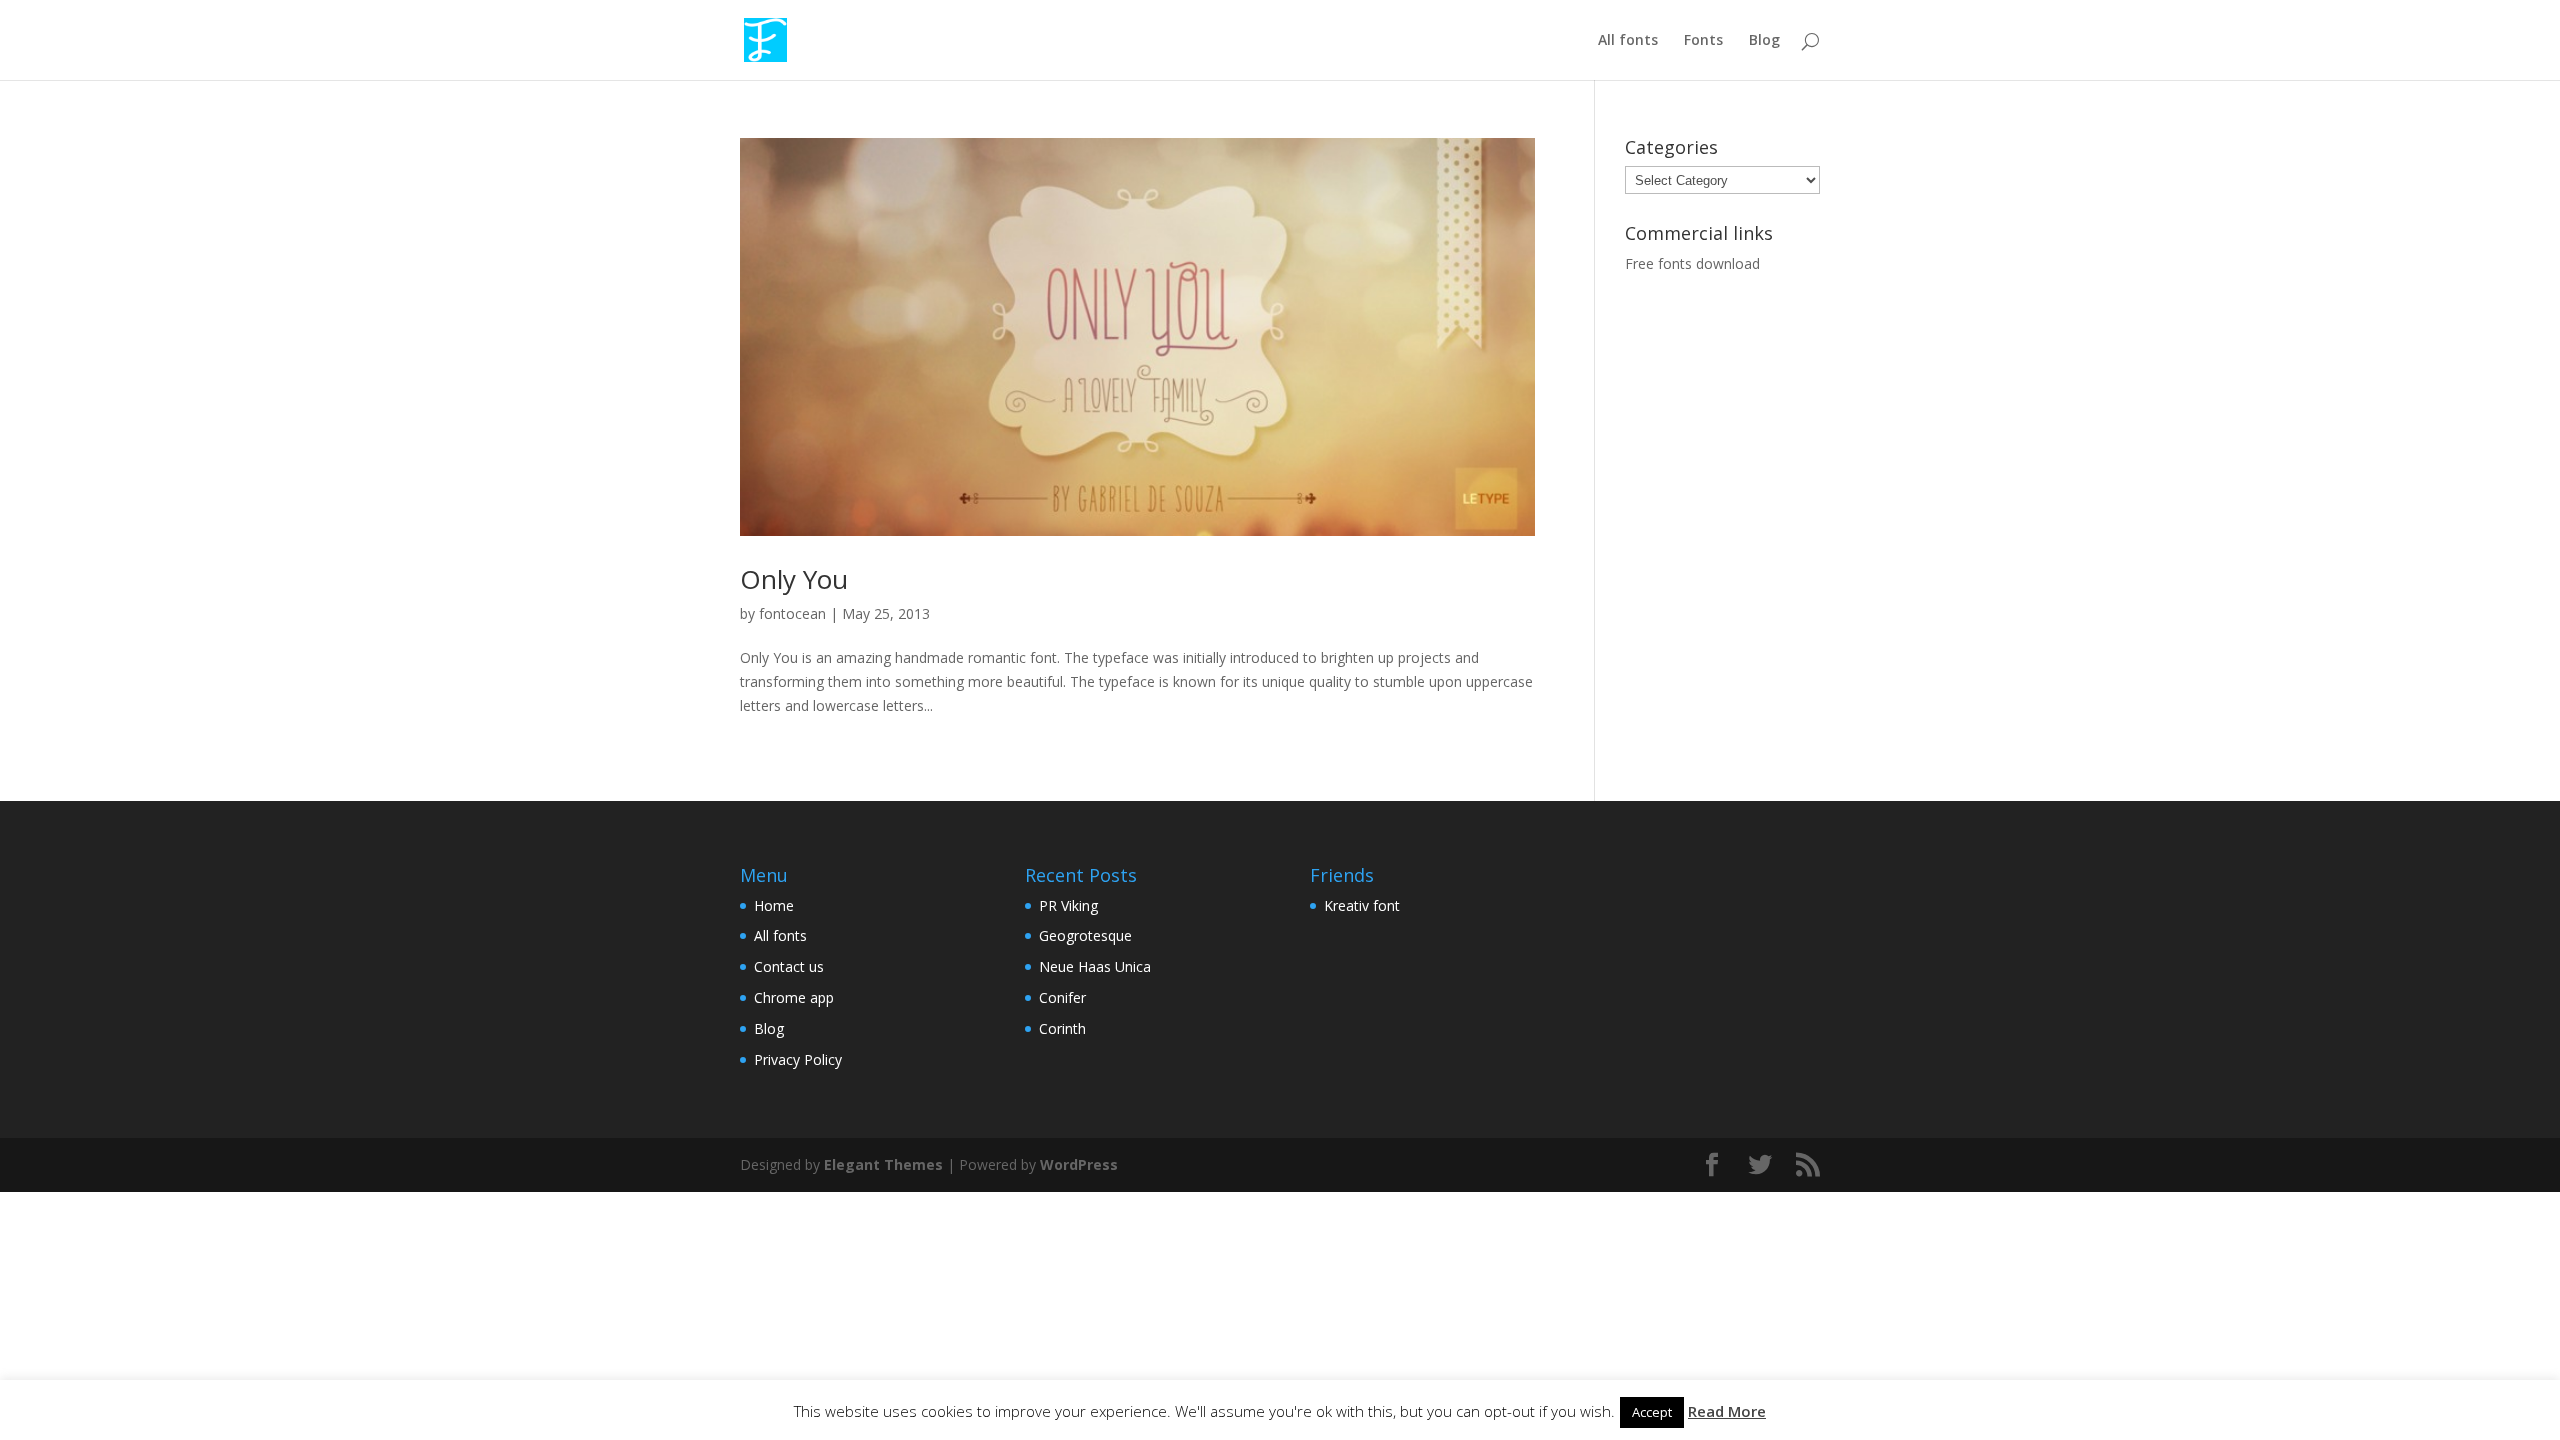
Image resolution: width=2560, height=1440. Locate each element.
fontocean (792, 613)
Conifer (1062, 997)
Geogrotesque (1085, 935)
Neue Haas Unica (1095, 966)
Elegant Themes (883, 1164)
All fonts (1628, 41)
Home (774, 905)
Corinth (1062, 1028)
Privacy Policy (798, 1059)
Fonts (1703, 41)
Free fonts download (1692, 263)
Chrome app (794, 997)
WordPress (1079, 1164)
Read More (1727, 1411)
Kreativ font (1362, 905)
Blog (1764, 41)
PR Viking (1068, 905)
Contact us (789, 966)
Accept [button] (1652, 1412)
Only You (794, 579)
